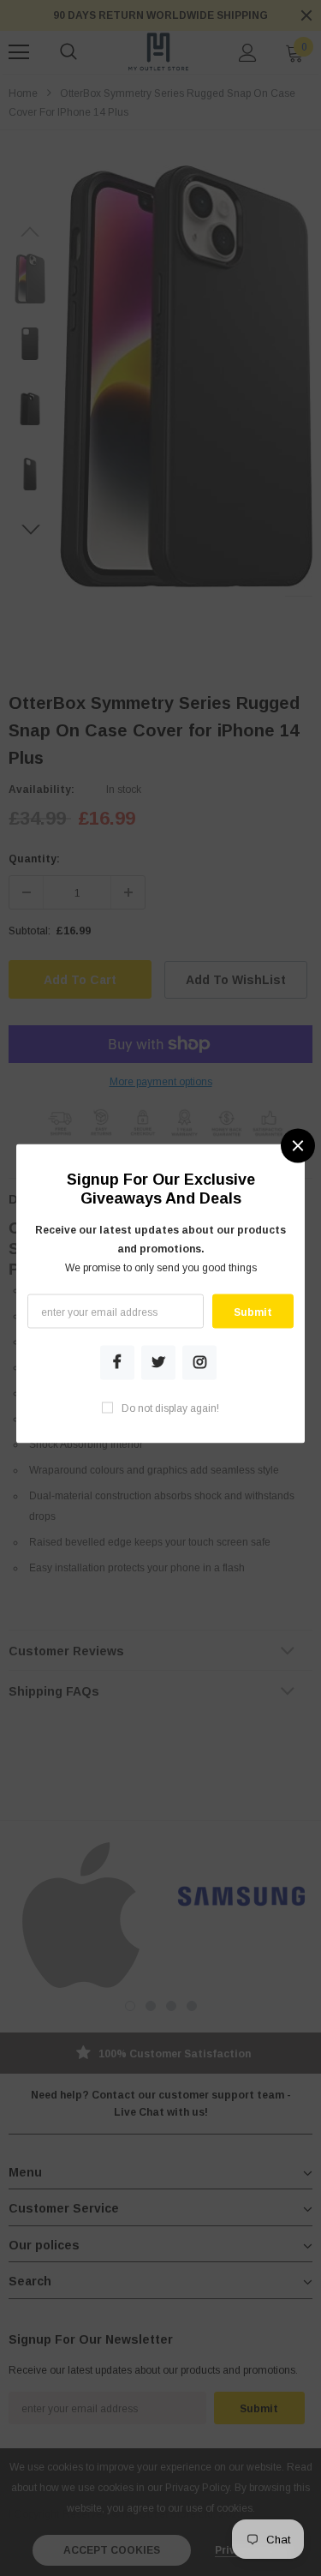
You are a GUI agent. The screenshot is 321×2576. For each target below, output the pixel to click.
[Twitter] (158, 1362)
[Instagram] (200, 1362)
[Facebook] (117, 1362)
